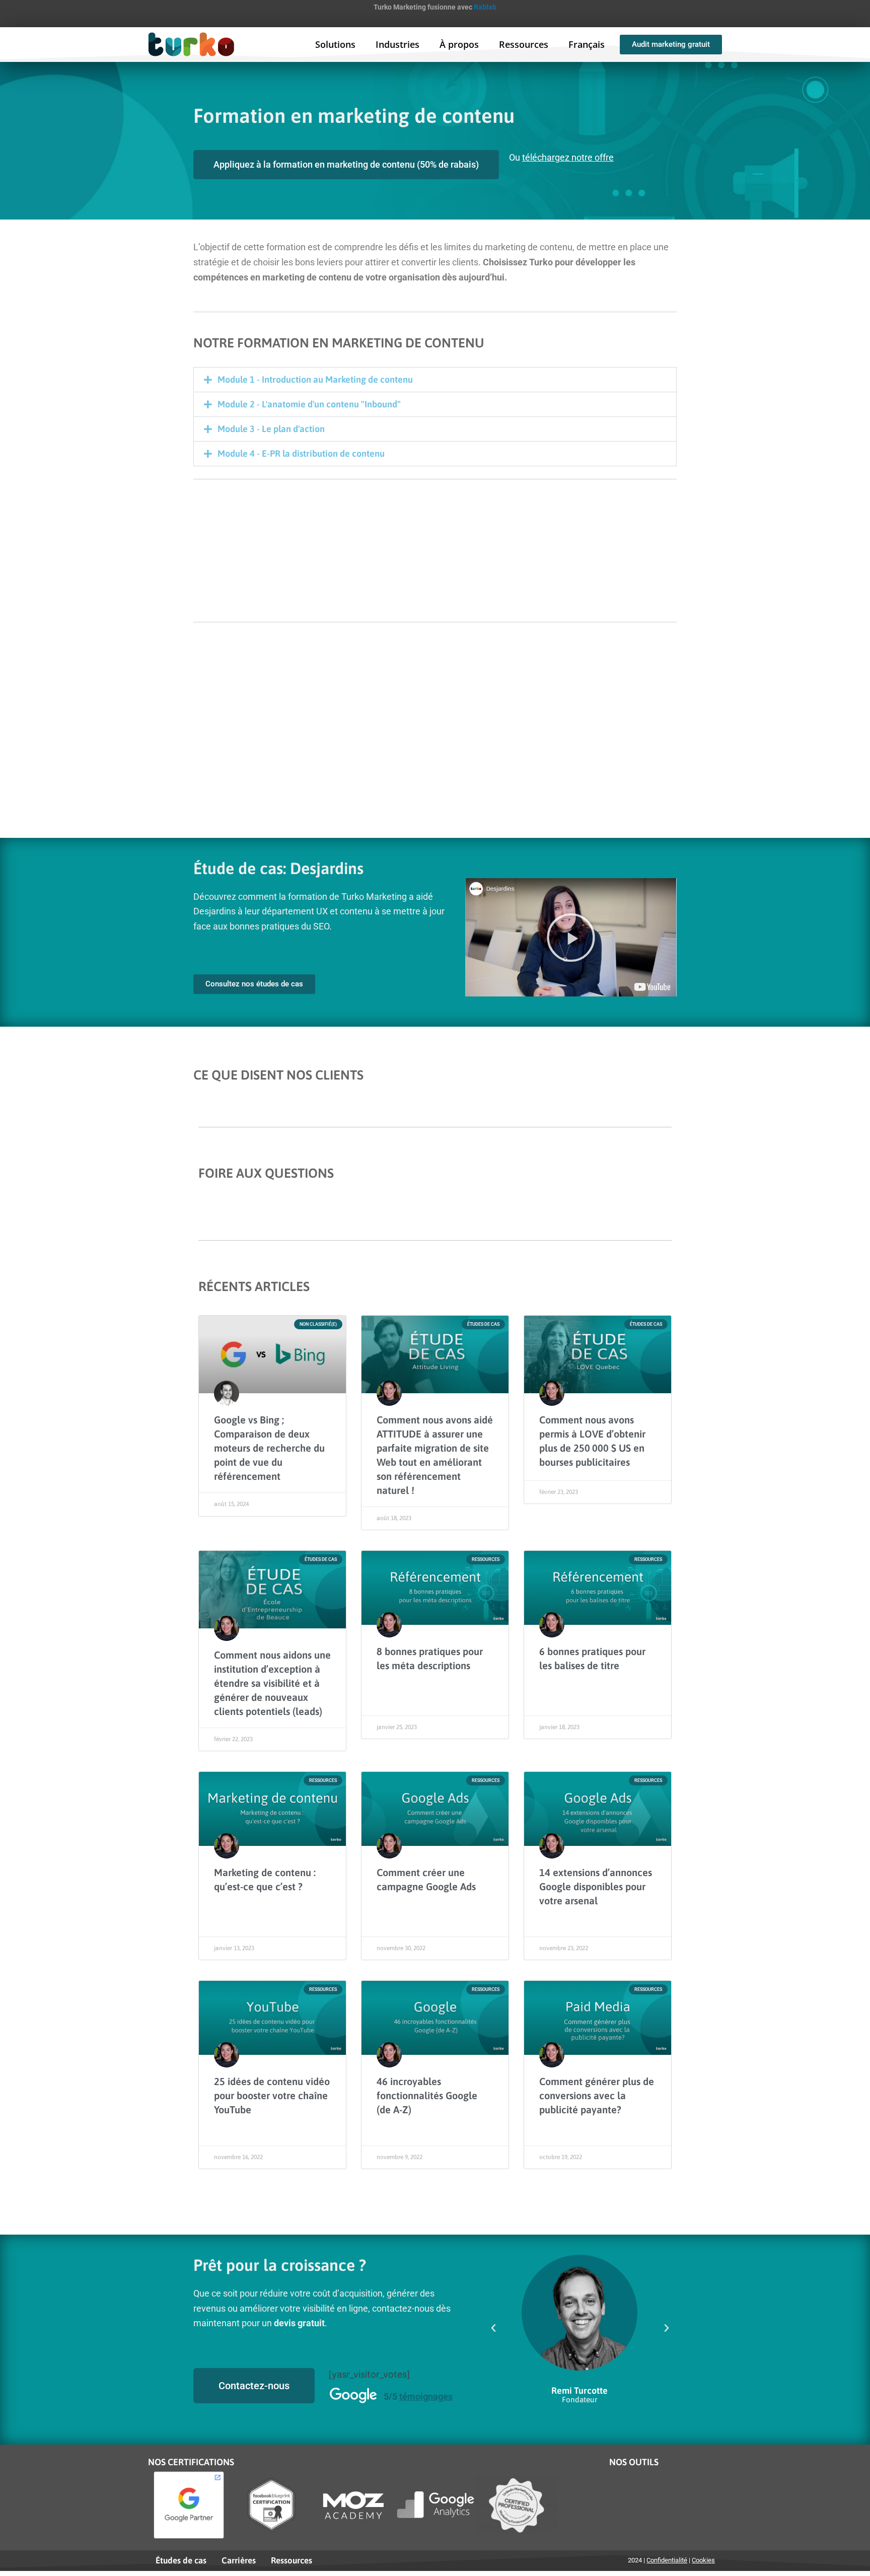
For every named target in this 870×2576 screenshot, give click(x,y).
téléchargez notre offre (568, 157)
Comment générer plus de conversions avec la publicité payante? (597, 2095)
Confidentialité (667, 2560)
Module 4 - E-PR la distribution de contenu (301, 453)
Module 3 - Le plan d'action (271, 429)
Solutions (335, 44)
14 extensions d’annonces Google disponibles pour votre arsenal (596, 1886)
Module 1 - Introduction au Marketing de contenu (315, 379)
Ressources (524, 44)
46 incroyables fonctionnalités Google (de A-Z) (427, 2095)
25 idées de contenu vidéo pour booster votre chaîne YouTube (272, 2095)
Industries (397, 44)
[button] (435, 380)
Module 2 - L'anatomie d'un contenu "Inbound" (309, 404)
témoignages (426, 2396)
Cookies (703, 2560)
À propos (459, 44)
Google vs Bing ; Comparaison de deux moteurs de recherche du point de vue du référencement (269, 1448)
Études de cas (181, 2560)
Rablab (485, 7)
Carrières (239, 2560)
